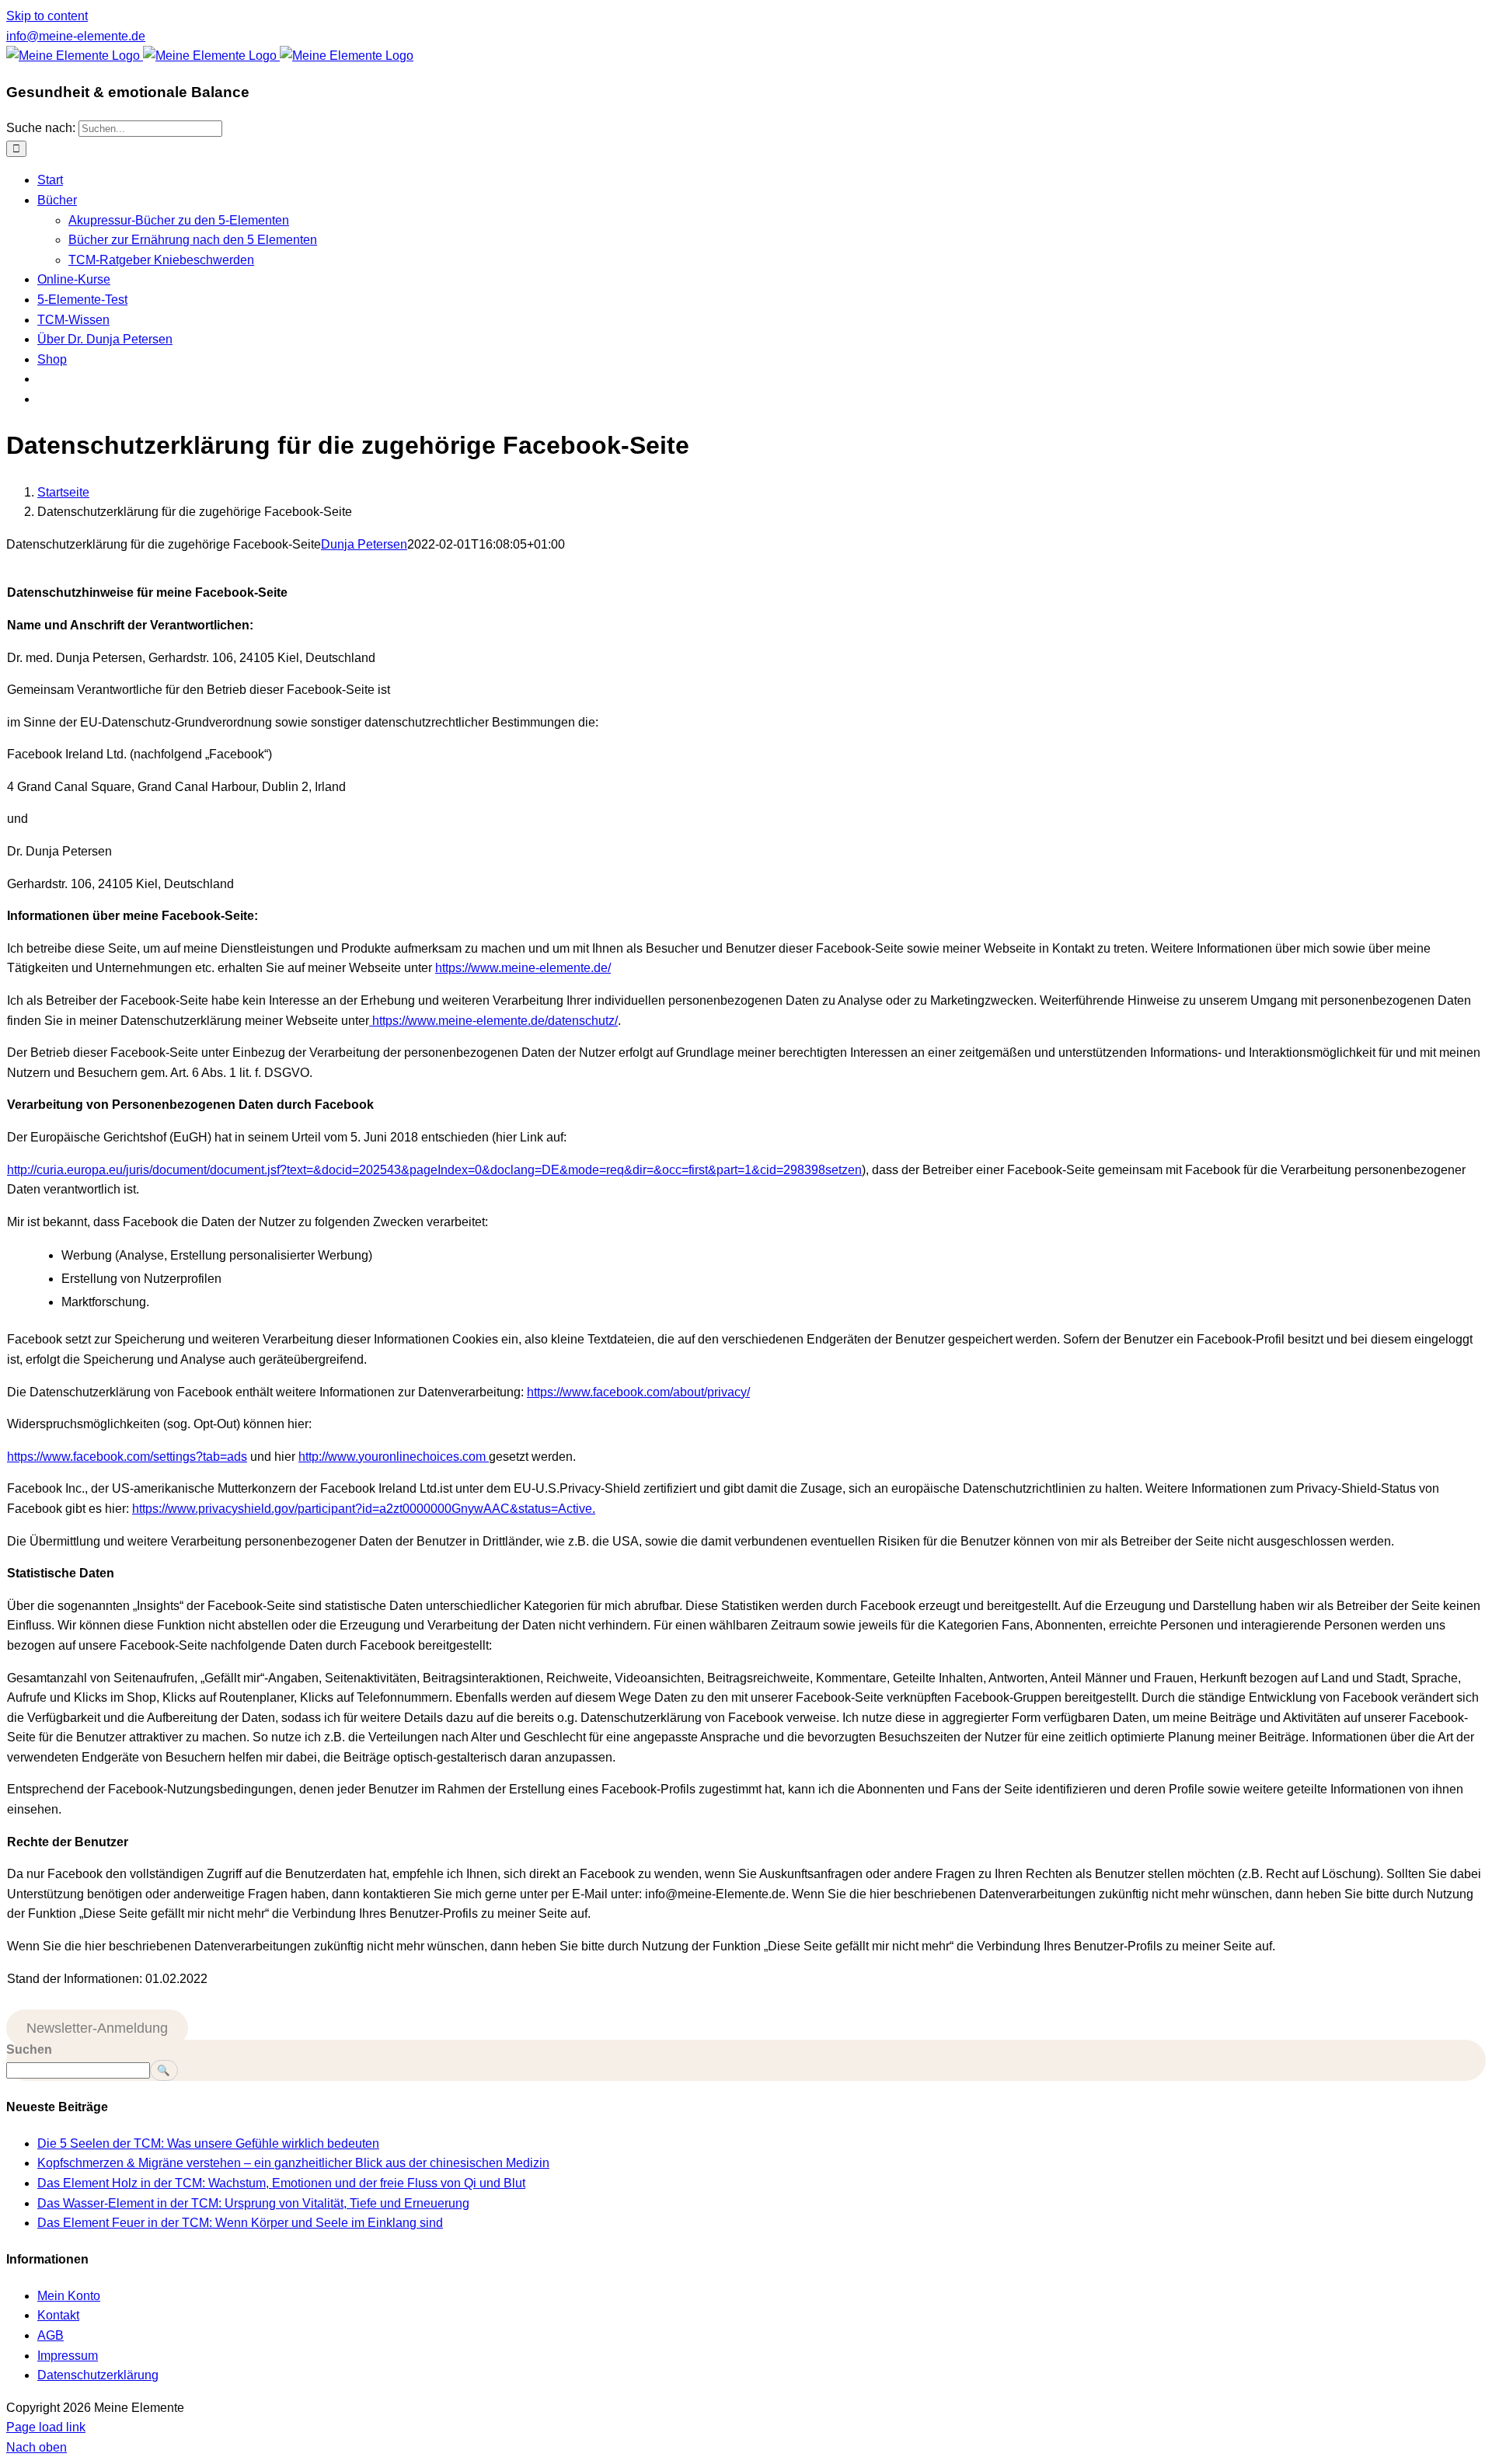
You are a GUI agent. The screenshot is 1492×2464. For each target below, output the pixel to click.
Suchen (29, 2049)
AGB (51, 2335)
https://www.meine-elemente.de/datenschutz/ (493, 1021)
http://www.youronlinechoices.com (394, 1457)
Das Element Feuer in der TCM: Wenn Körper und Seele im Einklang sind (240, 2223)
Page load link (46, 2427)
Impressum (68, 2356)
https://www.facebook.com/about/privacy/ (638, 1392)
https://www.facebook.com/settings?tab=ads (127, 1457)
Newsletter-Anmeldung (97, 2028)
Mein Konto (69, 2296)
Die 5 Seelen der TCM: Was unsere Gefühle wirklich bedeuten (208, 2143)
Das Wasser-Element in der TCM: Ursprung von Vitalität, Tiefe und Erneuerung (253, 2203)
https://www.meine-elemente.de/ (523, 968)
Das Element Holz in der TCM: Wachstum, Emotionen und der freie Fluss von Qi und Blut (281, 2183)
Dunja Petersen (364, 544)
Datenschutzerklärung (98, 2375)
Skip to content (47, 16)
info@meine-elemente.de (76, 36)
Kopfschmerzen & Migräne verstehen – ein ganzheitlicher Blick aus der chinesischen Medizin (293, 2163)
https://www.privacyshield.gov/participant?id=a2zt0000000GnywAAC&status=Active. (364, 1509)
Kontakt (58, 2315)
